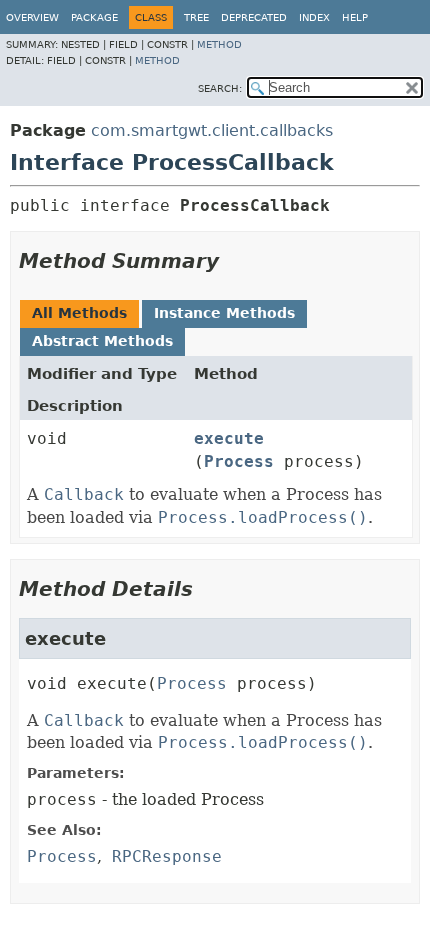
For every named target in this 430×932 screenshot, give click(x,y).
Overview (32, 17)
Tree (196, 17)
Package (94, 17)
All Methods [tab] (79, 313)
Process (239, 461)
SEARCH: (220, 88)
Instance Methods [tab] (224, 313)
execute (229, 438)
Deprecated (254, 17)
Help (355, 17)
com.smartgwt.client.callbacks (212, 130)
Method (219, 44)
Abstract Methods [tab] (102, 341)
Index (314, 17)
